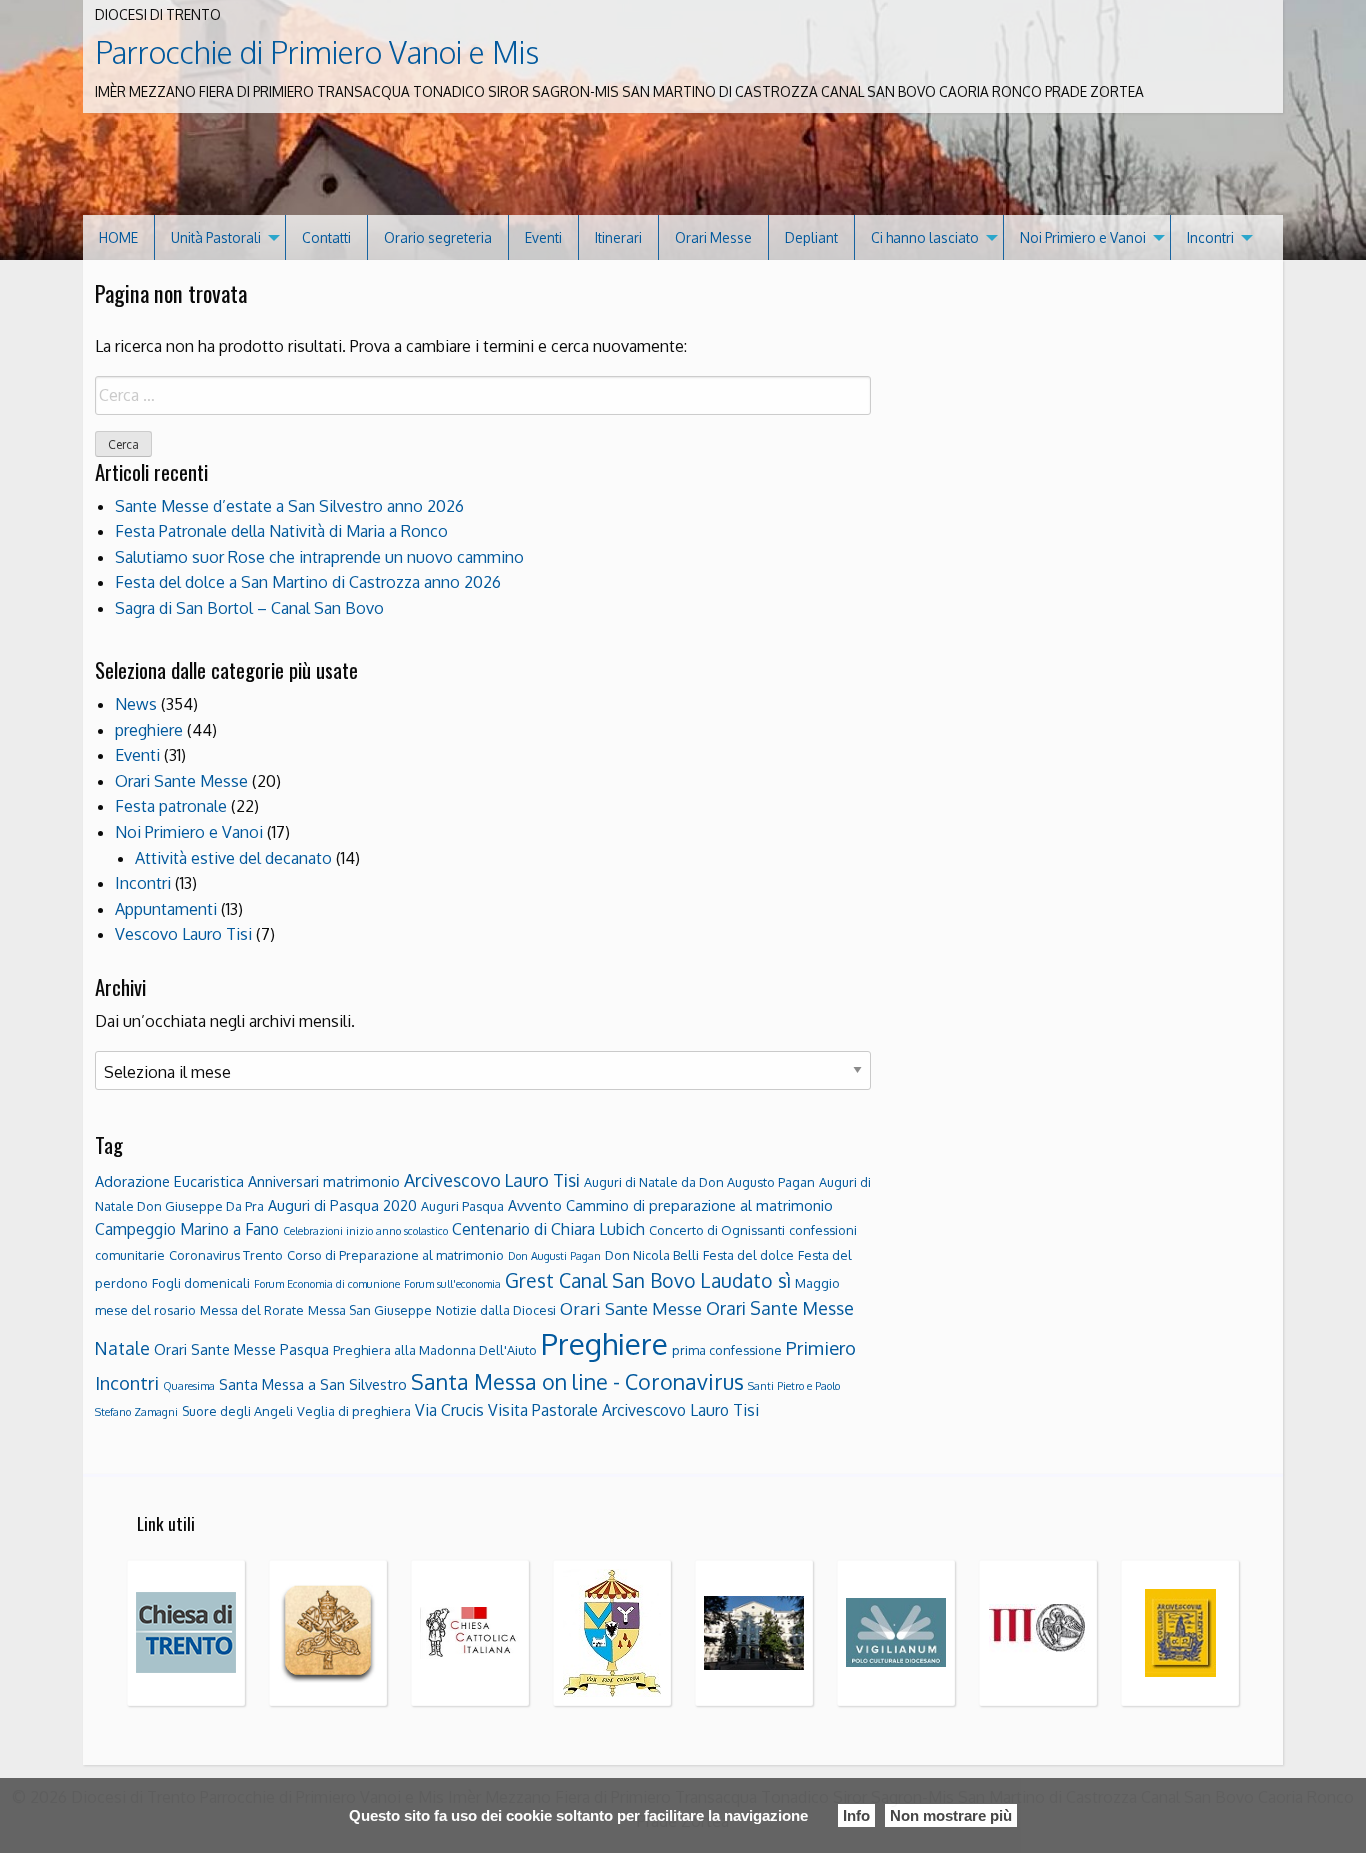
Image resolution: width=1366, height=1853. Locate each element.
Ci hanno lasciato (925, 237)
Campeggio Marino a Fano (187, 1229)
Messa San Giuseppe (370, 1310)
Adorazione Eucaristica (169, 1181)
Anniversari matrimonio (324, 1181)
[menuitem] (119, 237)
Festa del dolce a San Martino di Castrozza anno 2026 (308, 582)
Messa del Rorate (252, 1310)
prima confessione (727, 1350)
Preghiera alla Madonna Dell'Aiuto (435, 1350)
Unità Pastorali (216, 237)
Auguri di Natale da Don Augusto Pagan (699, 1182)
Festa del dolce (748, 1255)
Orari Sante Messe (181, 781)
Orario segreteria (438, 237)
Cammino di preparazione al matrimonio (699, 1205)
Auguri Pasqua (462, 1206)
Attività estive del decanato (233, 858)
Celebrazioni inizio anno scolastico (365, 1231)
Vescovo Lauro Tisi (183, 934)
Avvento (535, 1205)
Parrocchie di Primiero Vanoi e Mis (317, 52)
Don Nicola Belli (652, 1255)
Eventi (543, 237)
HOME (118, 237)
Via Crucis (449, 1410)
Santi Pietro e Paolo (794, 1386)
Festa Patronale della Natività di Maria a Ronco (281, 531)
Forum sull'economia (452, 1284)
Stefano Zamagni (136, 1412)
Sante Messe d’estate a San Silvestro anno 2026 (289, 506)
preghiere (149, 730)
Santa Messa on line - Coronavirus (577, 1381)
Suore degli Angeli (237, 1411)
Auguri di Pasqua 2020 (342, 1205)
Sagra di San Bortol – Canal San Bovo (249, 608)
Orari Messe (713, 237)
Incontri (1210, 237)
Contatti (326, 237)
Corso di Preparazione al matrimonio (395, 1255)
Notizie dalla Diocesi (496, 1310)
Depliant (811, 237)
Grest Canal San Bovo (600, 1280)
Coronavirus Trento (226, 1255)
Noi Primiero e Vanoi (1083, 237)
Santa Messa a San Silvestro (313, 1384)
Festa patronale (171, 806)
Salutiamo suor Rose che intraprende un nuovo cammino (319, 557)
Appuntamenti (166, 909)
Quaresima (189, 1386)
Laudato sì (745, 1280)
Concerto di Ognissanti (717, 1230)
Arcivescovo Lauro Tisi (492, 1180)
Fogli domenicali (201, 1283)
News (136, 704)
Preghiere (604, 1343)
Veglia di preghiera (354, 1411)
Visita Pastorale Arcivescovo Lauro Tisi (623, 1410)
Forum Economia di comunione (327, 1284)
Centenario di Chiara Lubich (548, 1229)
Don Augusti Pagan (554, 1256)
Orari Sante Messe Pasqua (241, 1349)
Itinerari (618, 237)
